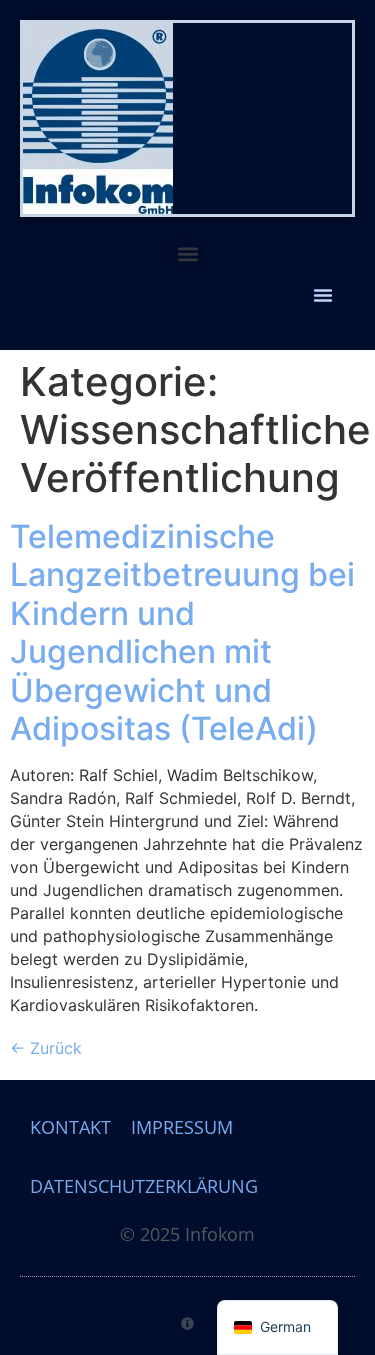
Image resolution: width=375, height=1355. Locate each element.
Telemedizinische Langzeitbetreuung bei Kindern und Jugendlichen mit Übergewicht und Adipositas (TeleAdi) (182, 632)
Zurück (46, 1048)
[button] (187, 253)
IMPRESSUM (182, 1127)
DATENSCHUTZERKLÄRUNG (144, 1186)
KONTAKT (70, 1127)
